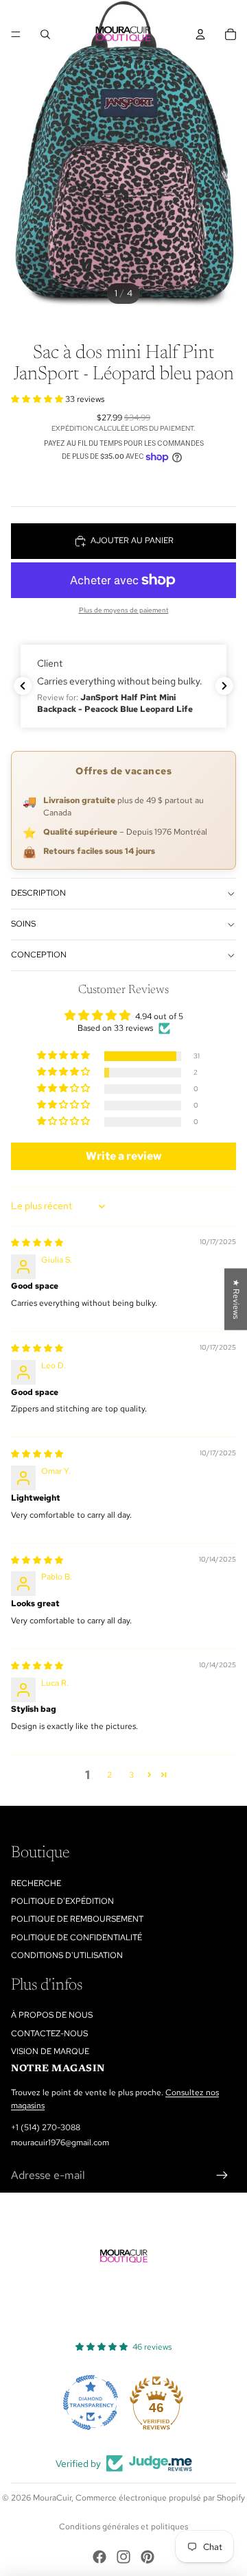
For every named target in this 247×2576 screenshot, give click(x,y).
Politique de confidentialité (77, 1937)
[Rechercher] (45, 34)
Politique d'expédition (62, 1901)
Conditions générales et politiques (123, 2527)
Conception (39, 955)
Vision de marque (50, 2051)
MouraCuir (52, 2498)
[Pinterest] (148, 2557)
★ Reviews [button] (236, 1299)
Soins (23, 924)
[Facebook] (99, 2557)
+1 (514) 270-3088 (46, 2127)
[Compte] (200, 34)
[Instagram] (123, 2557)
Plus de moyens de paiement (124, 610)
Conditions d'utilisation (67, 1955)
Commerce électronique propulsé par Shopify (160, 2498)
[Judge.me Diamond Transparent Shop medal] (91, 2402)
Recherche (36, 1883)
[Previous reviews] (23, 686)
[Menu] (16, 34)
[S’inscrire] (222, 2175)
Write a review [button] (124, 1156)
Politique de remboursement (77, 1919)
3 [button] (131, 1775)
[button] (38, 399)
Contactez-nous (49, 2034)
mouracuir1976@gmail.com (60, 2143)
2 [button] (109, 1775)
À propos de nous (52, 2015)
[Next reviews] (224, 686)
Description (38, 893)
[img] (37, 1243)
